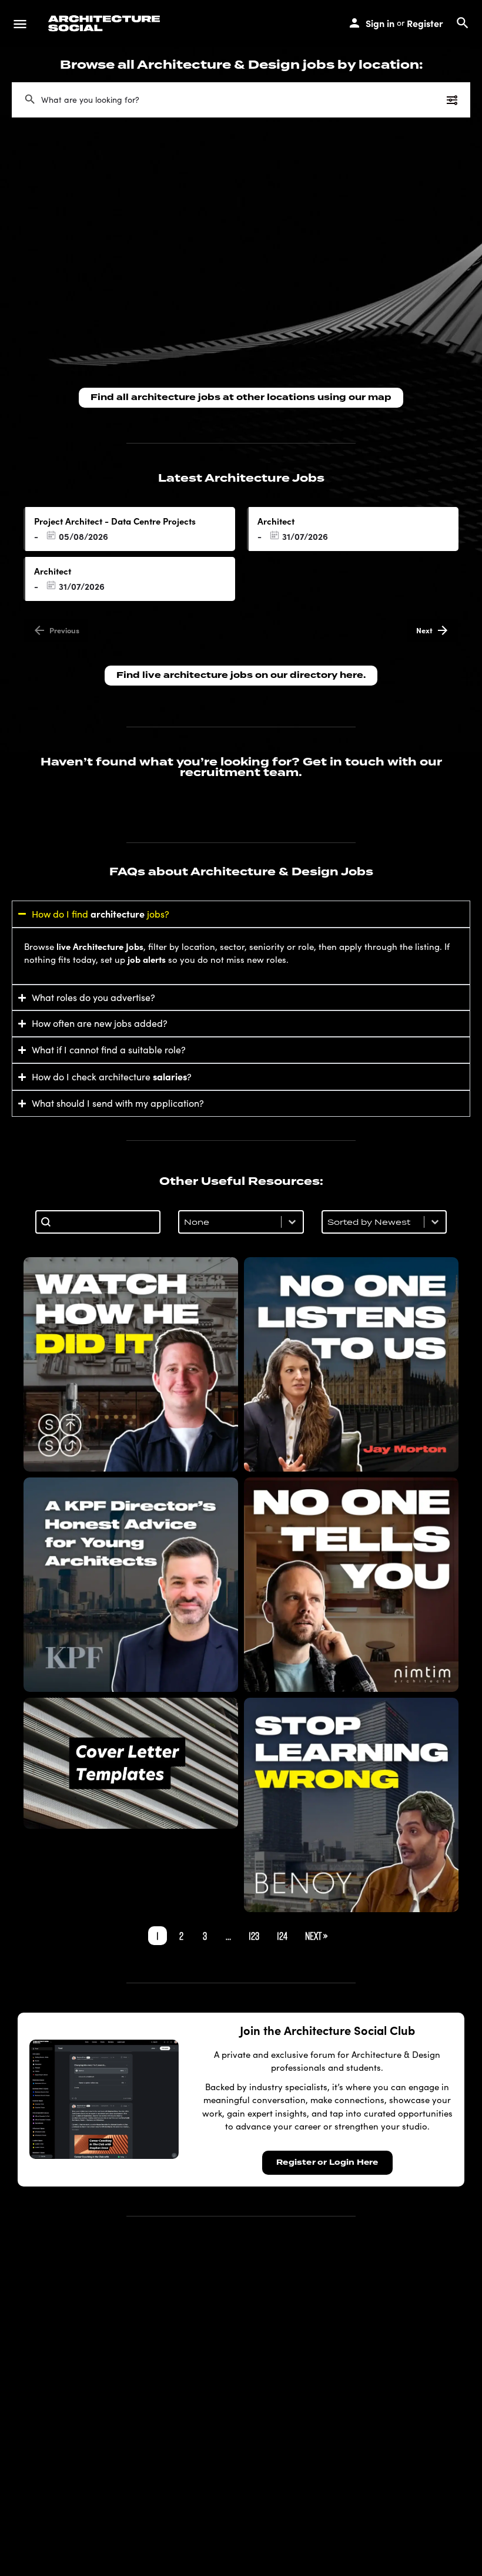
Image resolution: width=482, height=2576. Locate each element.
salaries (170, 1076)
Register (425, 23)
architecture (118, 913)
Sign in (380, 23)
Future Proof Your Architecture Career (352, 1805)
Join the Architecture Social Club (327, 2030)
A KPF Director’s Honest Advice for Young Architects (131, 1584)
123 (254, 1936)
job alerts (147, 959)
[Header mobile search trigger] (463, 23)
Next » (316, 1936)
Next (424, 630)
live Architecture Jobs (100, 946)
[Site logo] (106, 23)
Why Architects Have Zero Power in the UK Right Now (351, 1364)
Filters (429, 100)
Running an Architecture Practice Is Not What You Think (351, 1584)
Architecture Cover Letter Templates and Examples (131, 1763)
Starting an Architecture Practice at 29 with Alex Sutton (131, 1364)
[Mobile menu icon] (20, 23)
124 (282, 1936)
